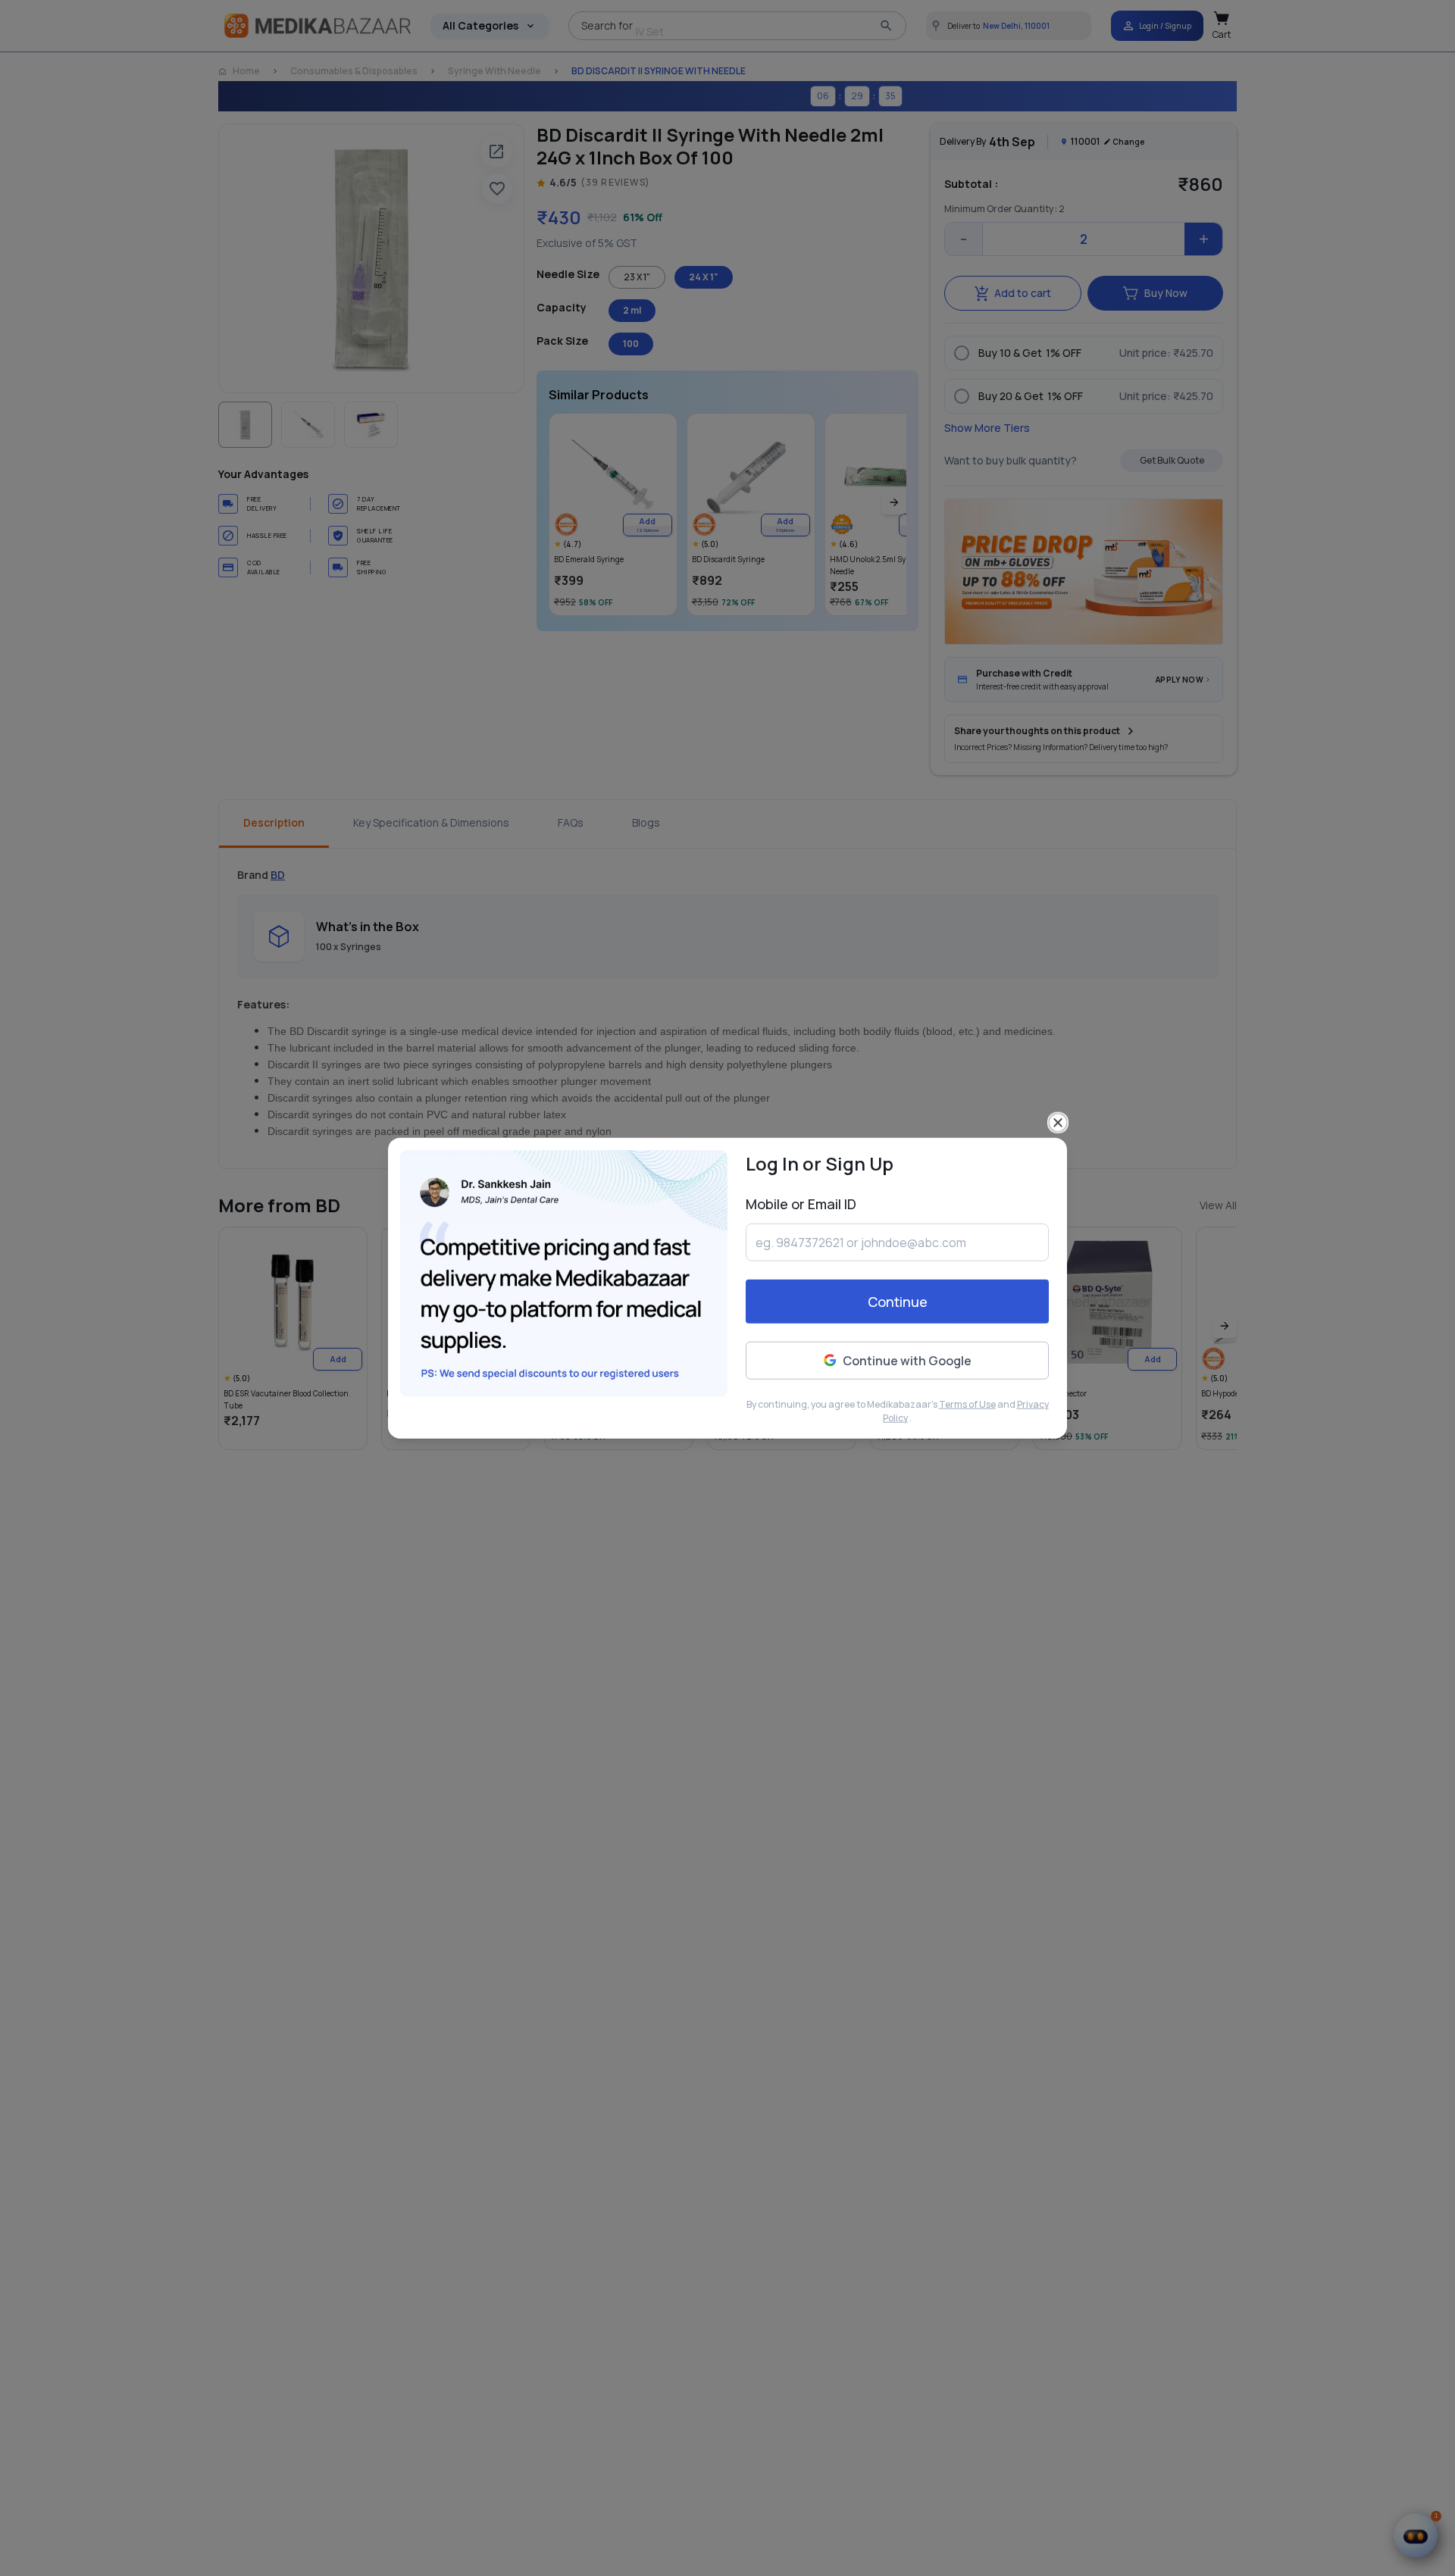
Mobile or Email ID (801, 1203)
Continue (898, 1302)
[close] (1058, 1122)
